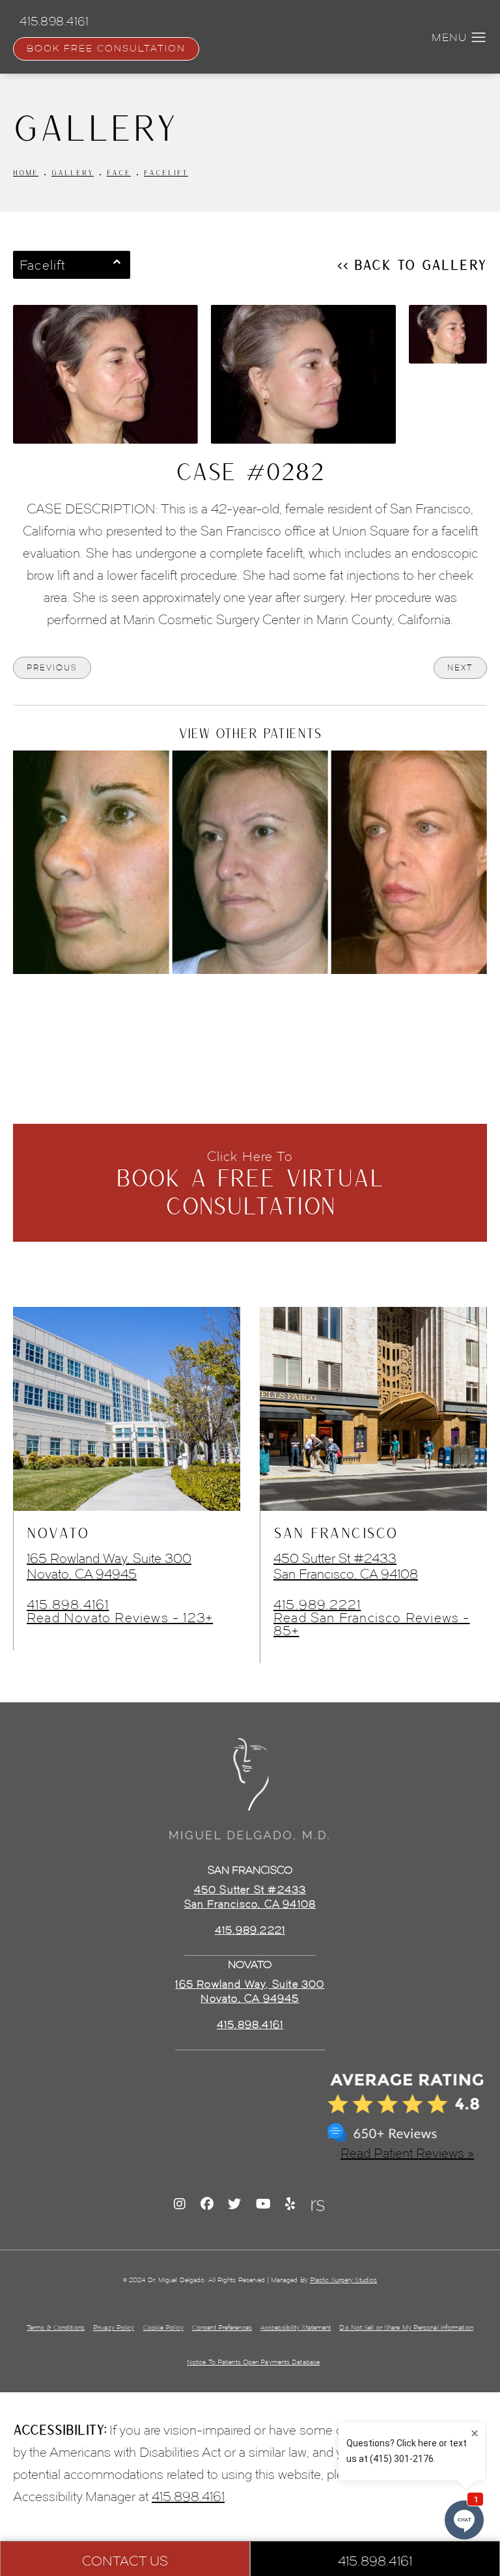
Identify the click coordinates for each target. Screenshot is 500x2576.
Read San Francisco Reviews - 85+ (372, 1624)
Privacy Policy (114, 2327)
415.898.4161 (68, 1605)
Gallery (73, 172)
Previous (52, 667)
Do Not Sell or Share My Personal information (406, 2327)
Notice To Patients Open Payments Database (253, 2362)
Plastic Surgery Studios (343, 2280)
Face (119, 172)
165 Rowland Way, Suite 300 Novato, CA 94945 (109, 1566)
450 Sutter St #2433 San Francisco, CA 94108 (346, 1566)
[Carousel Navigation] (250, 1003)
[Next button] (285, 1010)
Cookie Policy (163, 2327)
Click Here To (250, 1184)
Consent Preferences (222, 2327)
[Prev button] (215, 1010)
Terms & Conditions (56, 2327)
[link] (250, 2025)
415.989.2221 (317, 1605)
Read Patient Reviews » (407, 2153)
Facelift (166, 172)
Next (460, 667)
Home (26, 172)
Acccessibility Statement (296, 2327)
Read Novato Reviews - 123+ (120, 1618)
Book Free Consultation (106, 49)
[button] (479, 38)
